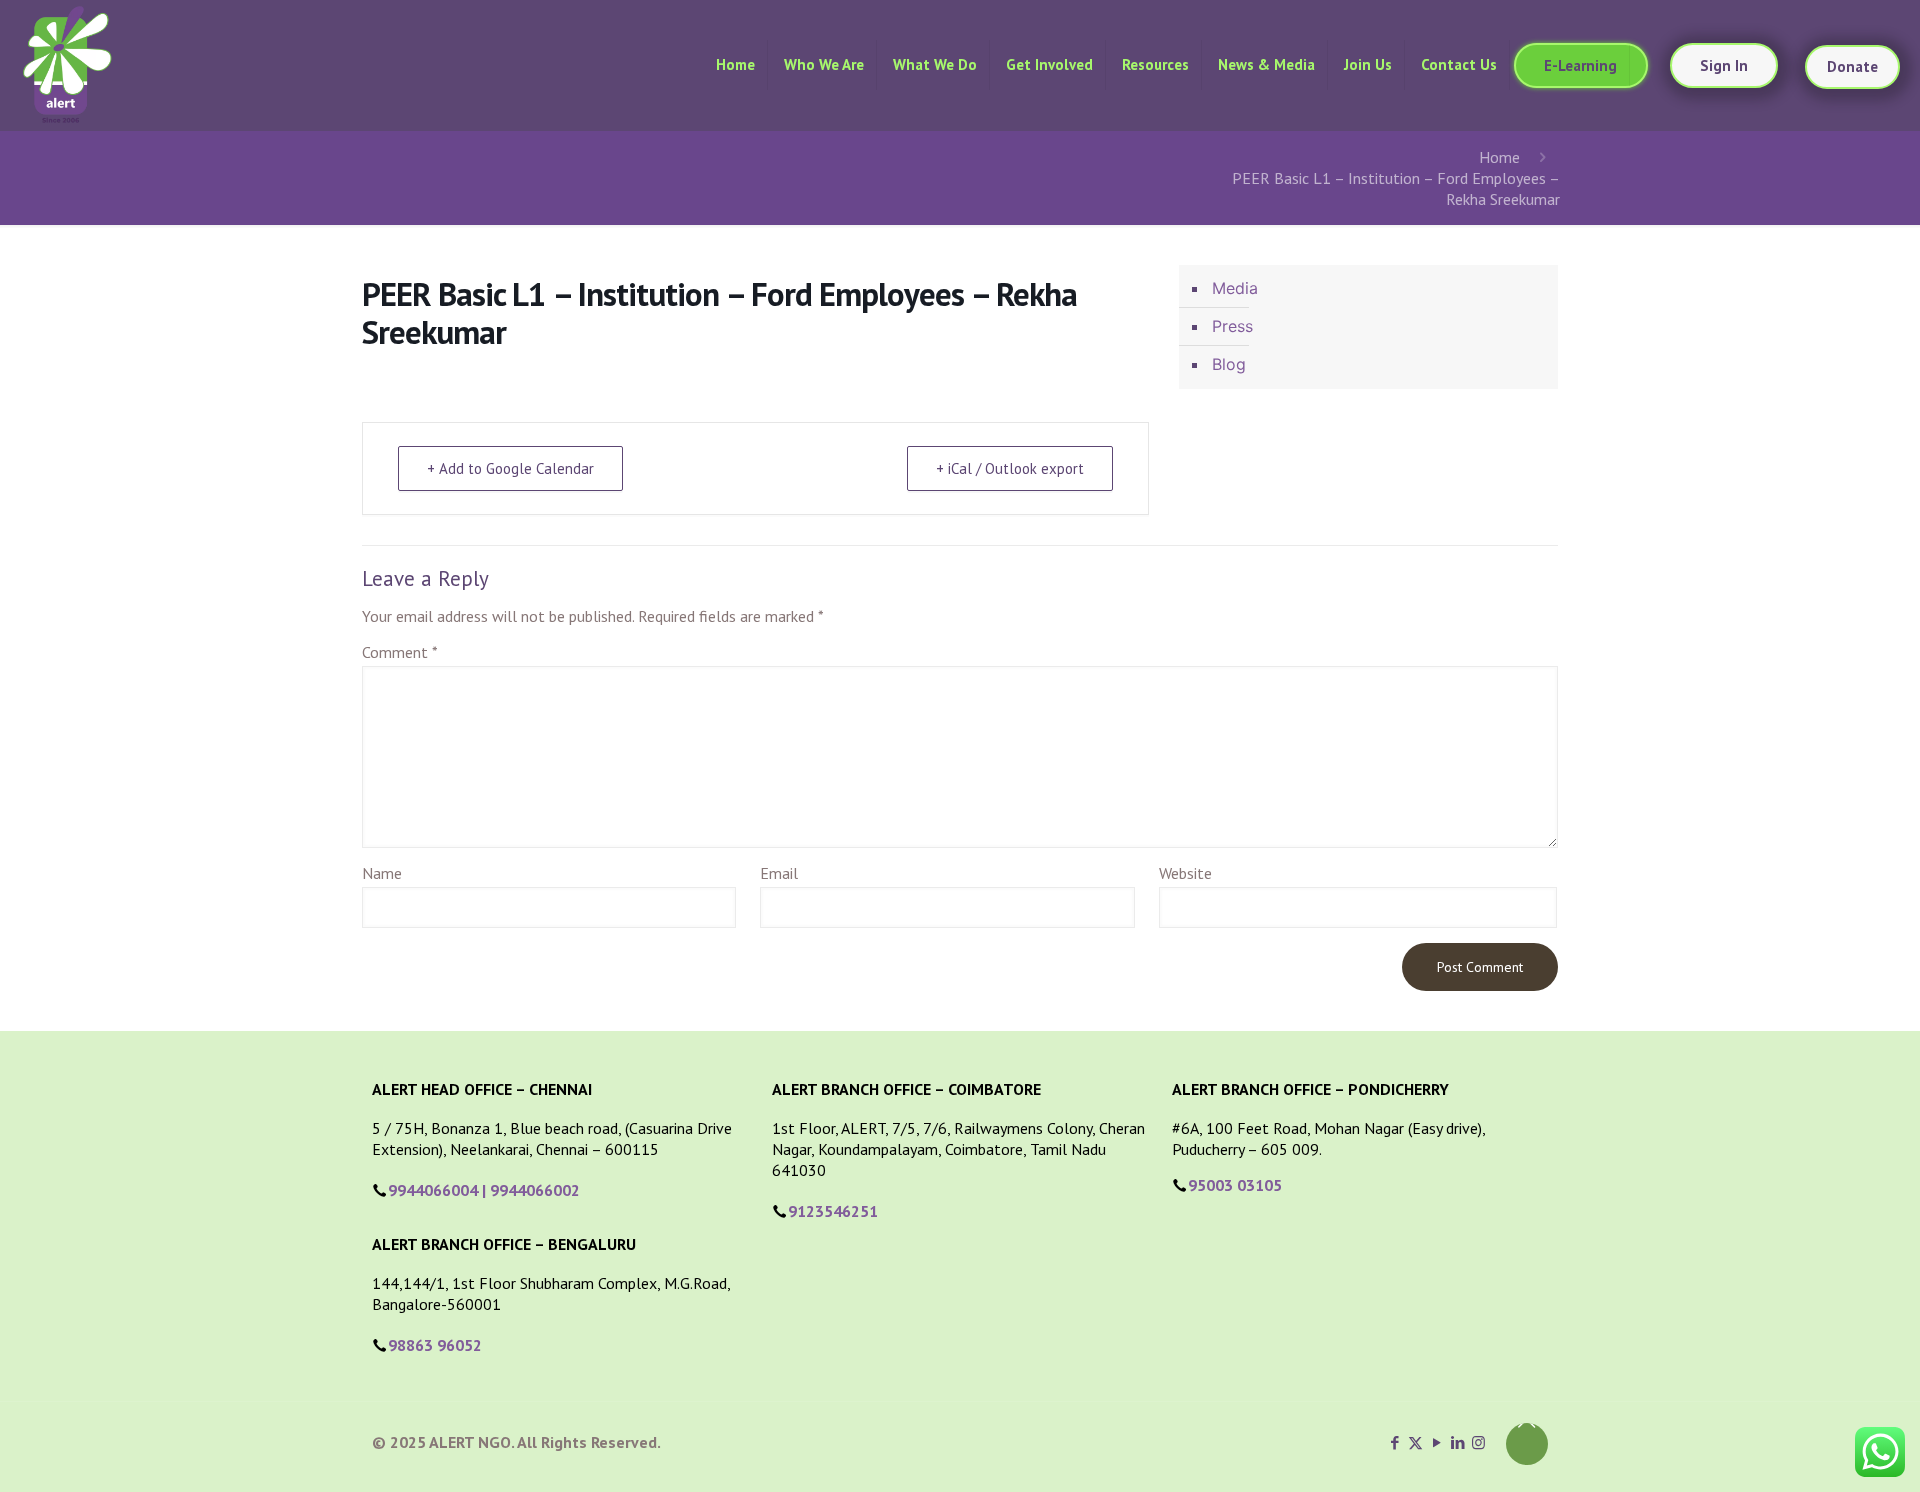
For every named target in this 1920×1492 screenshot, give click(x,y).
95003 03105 (1235, 1185)
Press (1232, 326)
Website (1185, 873)
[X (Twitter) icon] (1415, 1442)
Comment (400, 652)
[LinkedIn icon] (1457, 1442)
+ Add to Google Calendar (510, 468)
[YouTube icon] (1436, 1442)
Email (779, 873)
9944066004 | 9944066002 (484, 1190)
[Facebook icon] (1394, 1442)
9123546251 (833, 1211)
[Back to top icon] (1527, 1444)
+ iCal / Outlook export (1010, 468)
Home (1499, 157)
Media (1235, 288)
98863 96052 (435, 1345)
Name (382, 873)
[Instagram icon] (1478, 1442)
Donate (1852, 66)
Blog (1229, 364)
